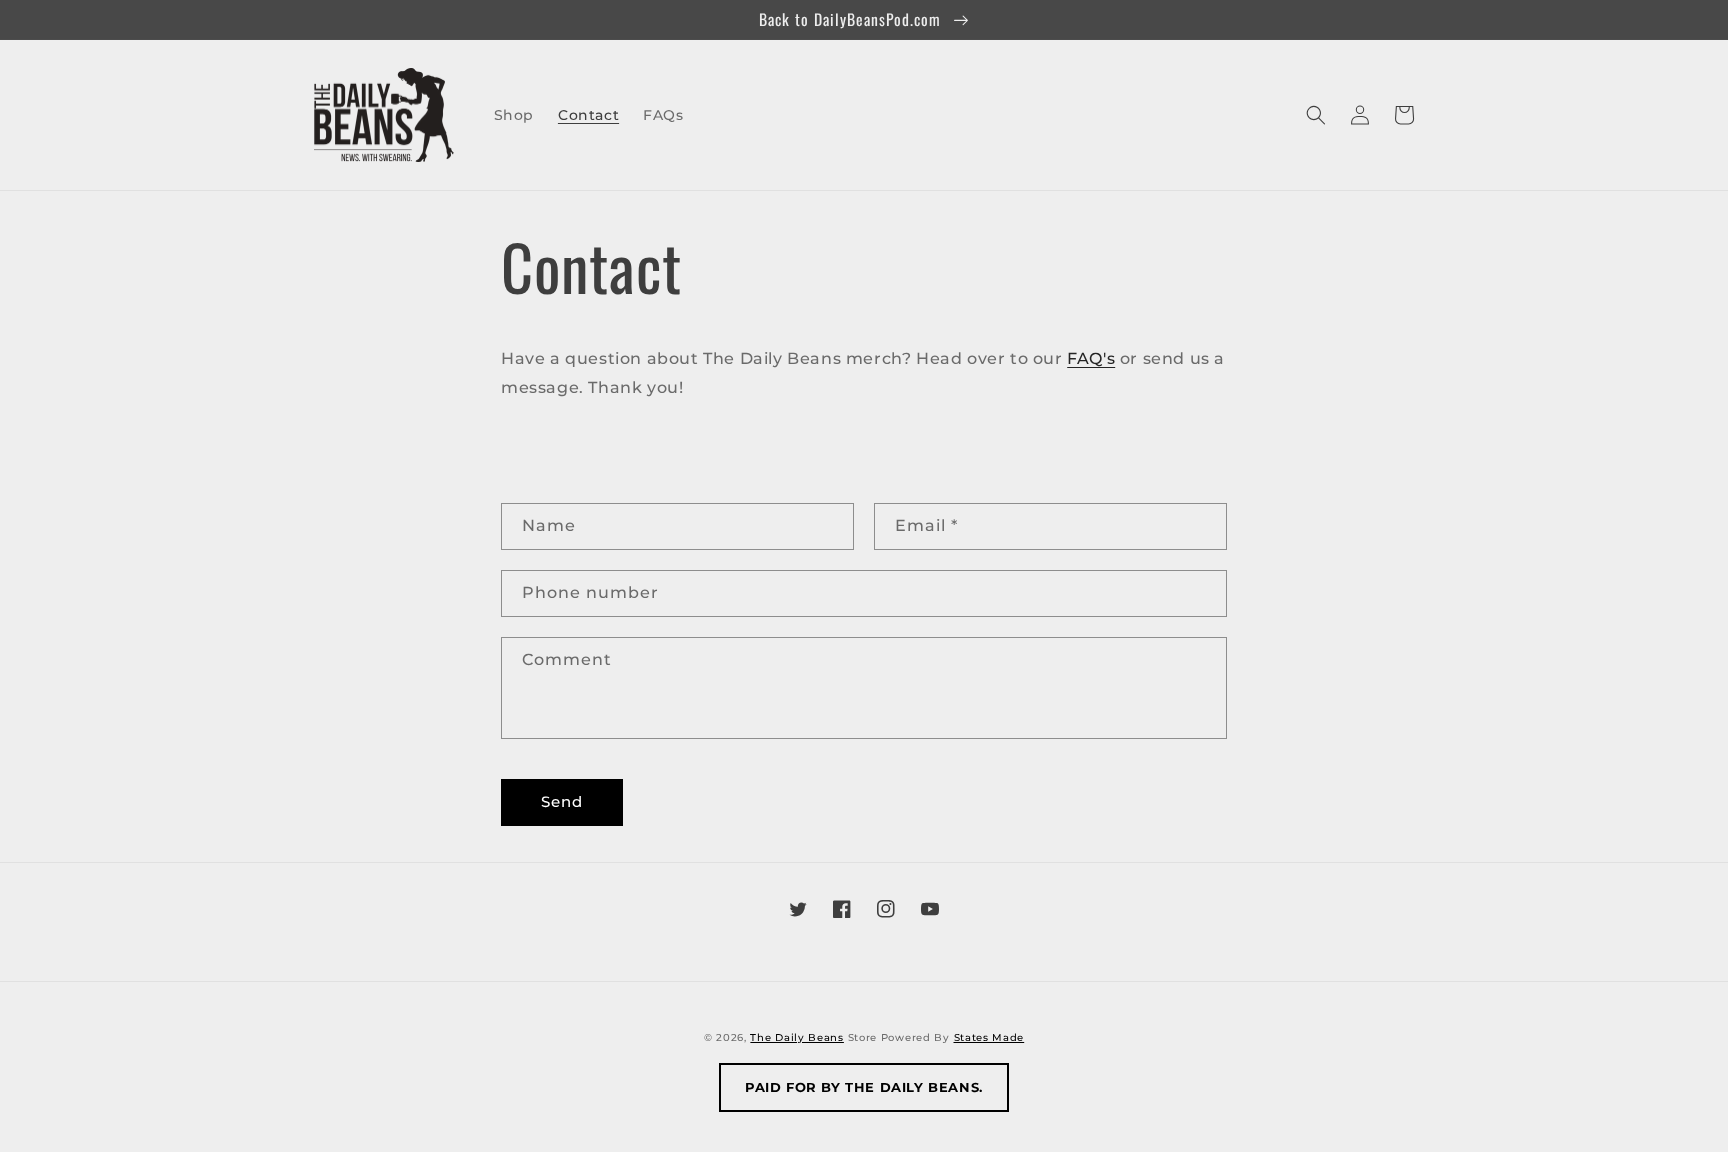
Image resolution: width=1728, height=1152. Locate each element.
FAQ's (1091, 358)
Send (562, 801)
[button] (1316, 115)
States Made (989, 1037)
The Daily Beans (797, 1037)
